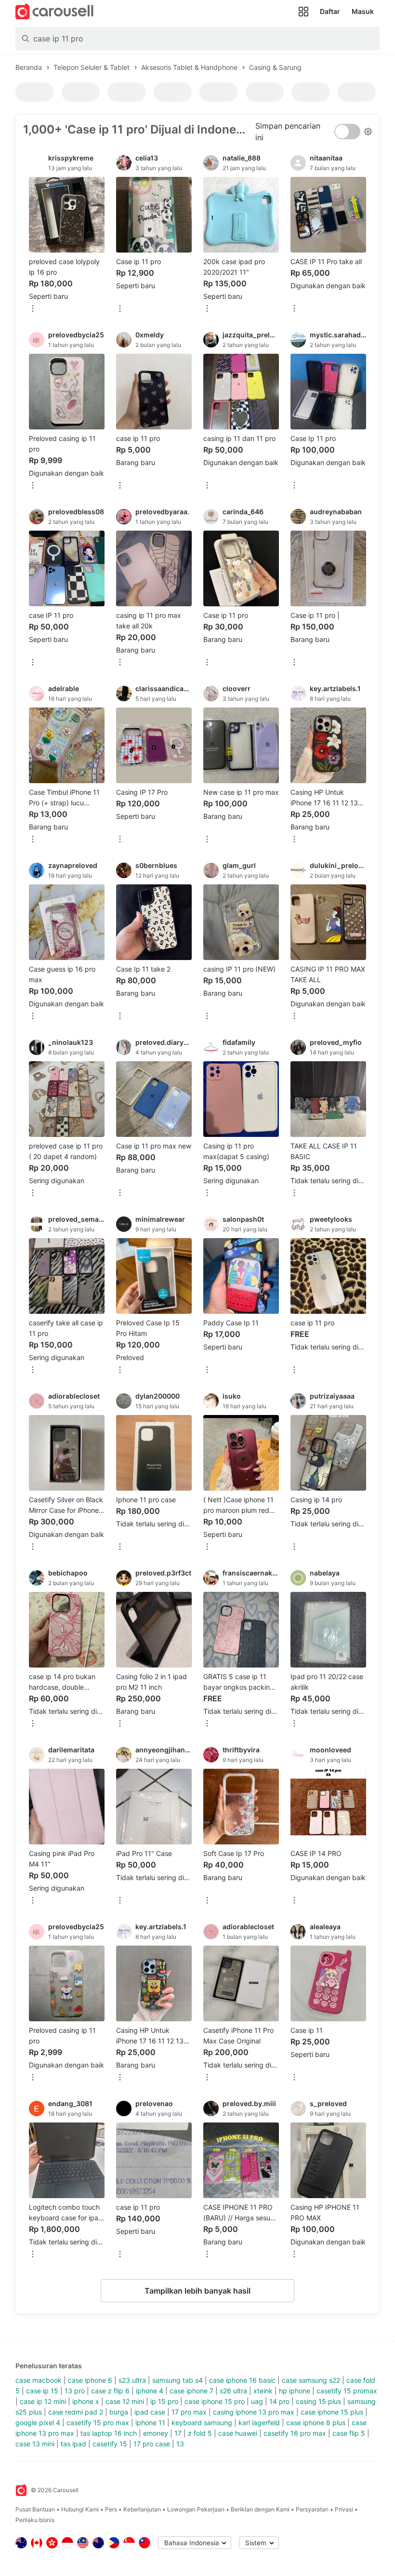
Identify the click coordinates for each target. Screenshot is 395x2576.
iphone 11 (150, 2423)
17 (178, 2433)
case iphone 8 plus (316, 2423)
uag (257, 2401)
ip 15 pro (164, 2401)
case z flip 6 (110, 2391)
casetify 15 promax (347, 2391)
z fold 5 (200, 2433)
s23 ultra (132, 2380)
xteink (263, 2391)
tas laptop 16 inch (109, 2433)
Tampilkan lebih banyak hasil (197, 2291)
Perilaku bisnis (35, 2520)
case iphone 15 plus (332, 2412)
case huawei (238, 2433)
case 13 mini (35, 2444)
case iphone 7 (191, 2391)
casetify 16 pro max (295, 2433)
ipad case (150, 2412)
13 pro (75, 2391)
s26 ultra (233, 2391)
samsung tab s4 (178, 2380)
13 (180, 2444)
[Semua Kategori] (303, 12)
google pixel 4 (38, 2423)
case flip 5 (349, 2433)
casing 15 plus (318, 2401)
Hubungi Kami (80, 2509)
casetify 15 (110, 2444)
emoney (156, 2433)
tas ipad (73, 2444)
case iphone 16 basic (242, 2380)
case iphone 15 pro (215, 2401)
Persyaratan (312, 2509)
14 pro (279, 2401)
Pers (111, 2509)
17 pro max (189, 2412)
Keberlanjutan (142, 2509)
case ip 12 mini (43, 2401)
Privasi (344, 2509)
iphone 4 (150, 2391)
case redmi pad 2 (76, 2412)
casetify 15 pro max (98, 2423)
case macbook (39, 2380)
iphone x (86, 2401)
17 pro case (152, 2444)
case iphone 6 (90, 2380)
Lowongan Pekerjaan (196, 2509)
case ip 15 (42, 2391)
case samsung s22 (311, 2380)
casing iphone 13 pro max (254, 2412)
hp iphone (295, 2391)
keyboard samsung (202, 2423)
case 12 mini (125, 2401)
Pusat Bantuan (35, 2509)
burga (119, 2412)
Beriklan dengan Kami (260, 2509)
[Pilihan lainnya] (33, 309)
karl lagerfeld (259, 2423)
